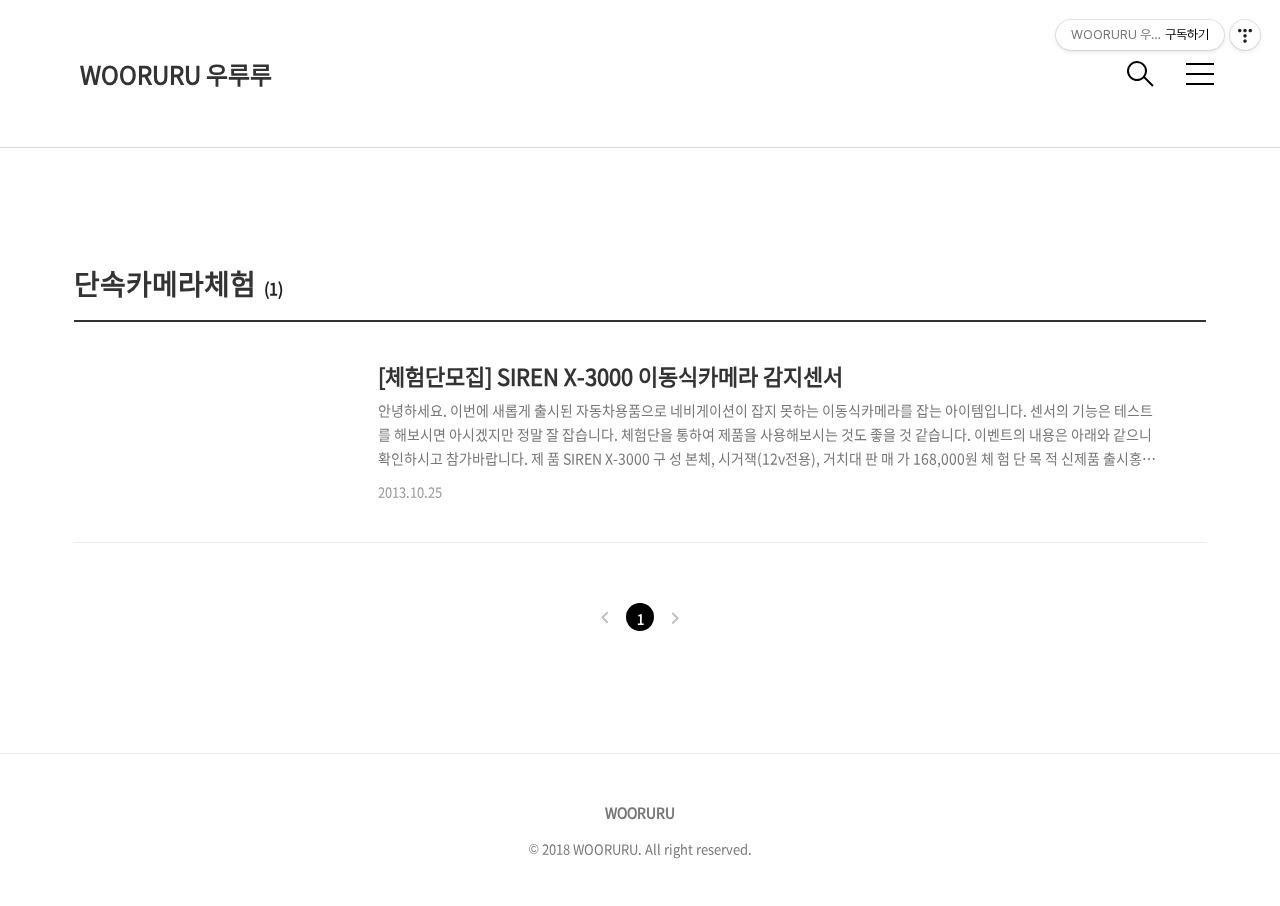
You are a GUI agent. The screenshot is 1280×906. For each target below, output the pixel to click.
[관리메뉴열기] (1245, 35)
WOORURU (640, 812)
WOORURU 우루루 (176, 74)
